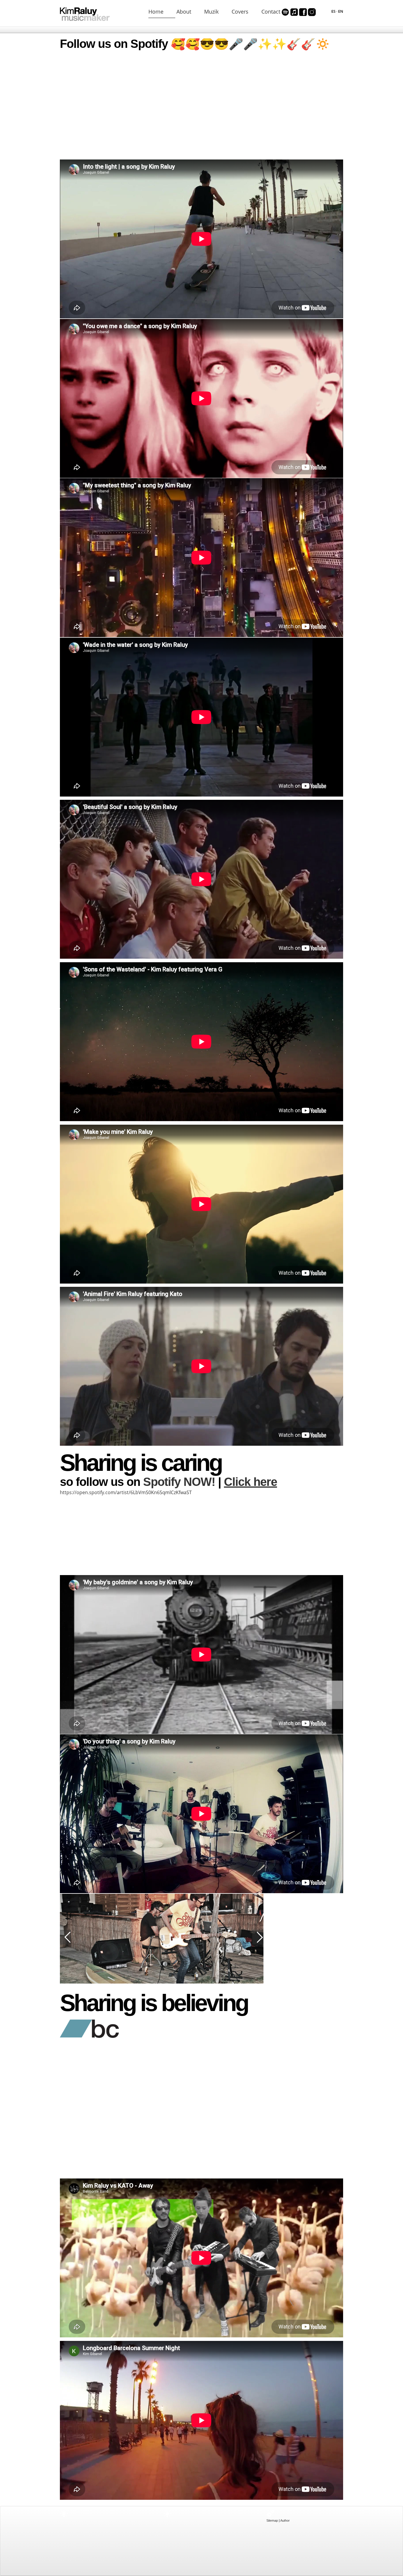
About (184, 12)
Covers (240, 12)
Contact (271, 12)
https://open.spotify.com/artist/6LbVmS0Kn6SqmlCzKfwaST (126, 1492)
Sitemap (272, 2520)
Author (285, 2520)
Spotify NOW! (179, 1482)
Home (156, 12)
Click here (250, 1482)
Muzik (211, 12)
